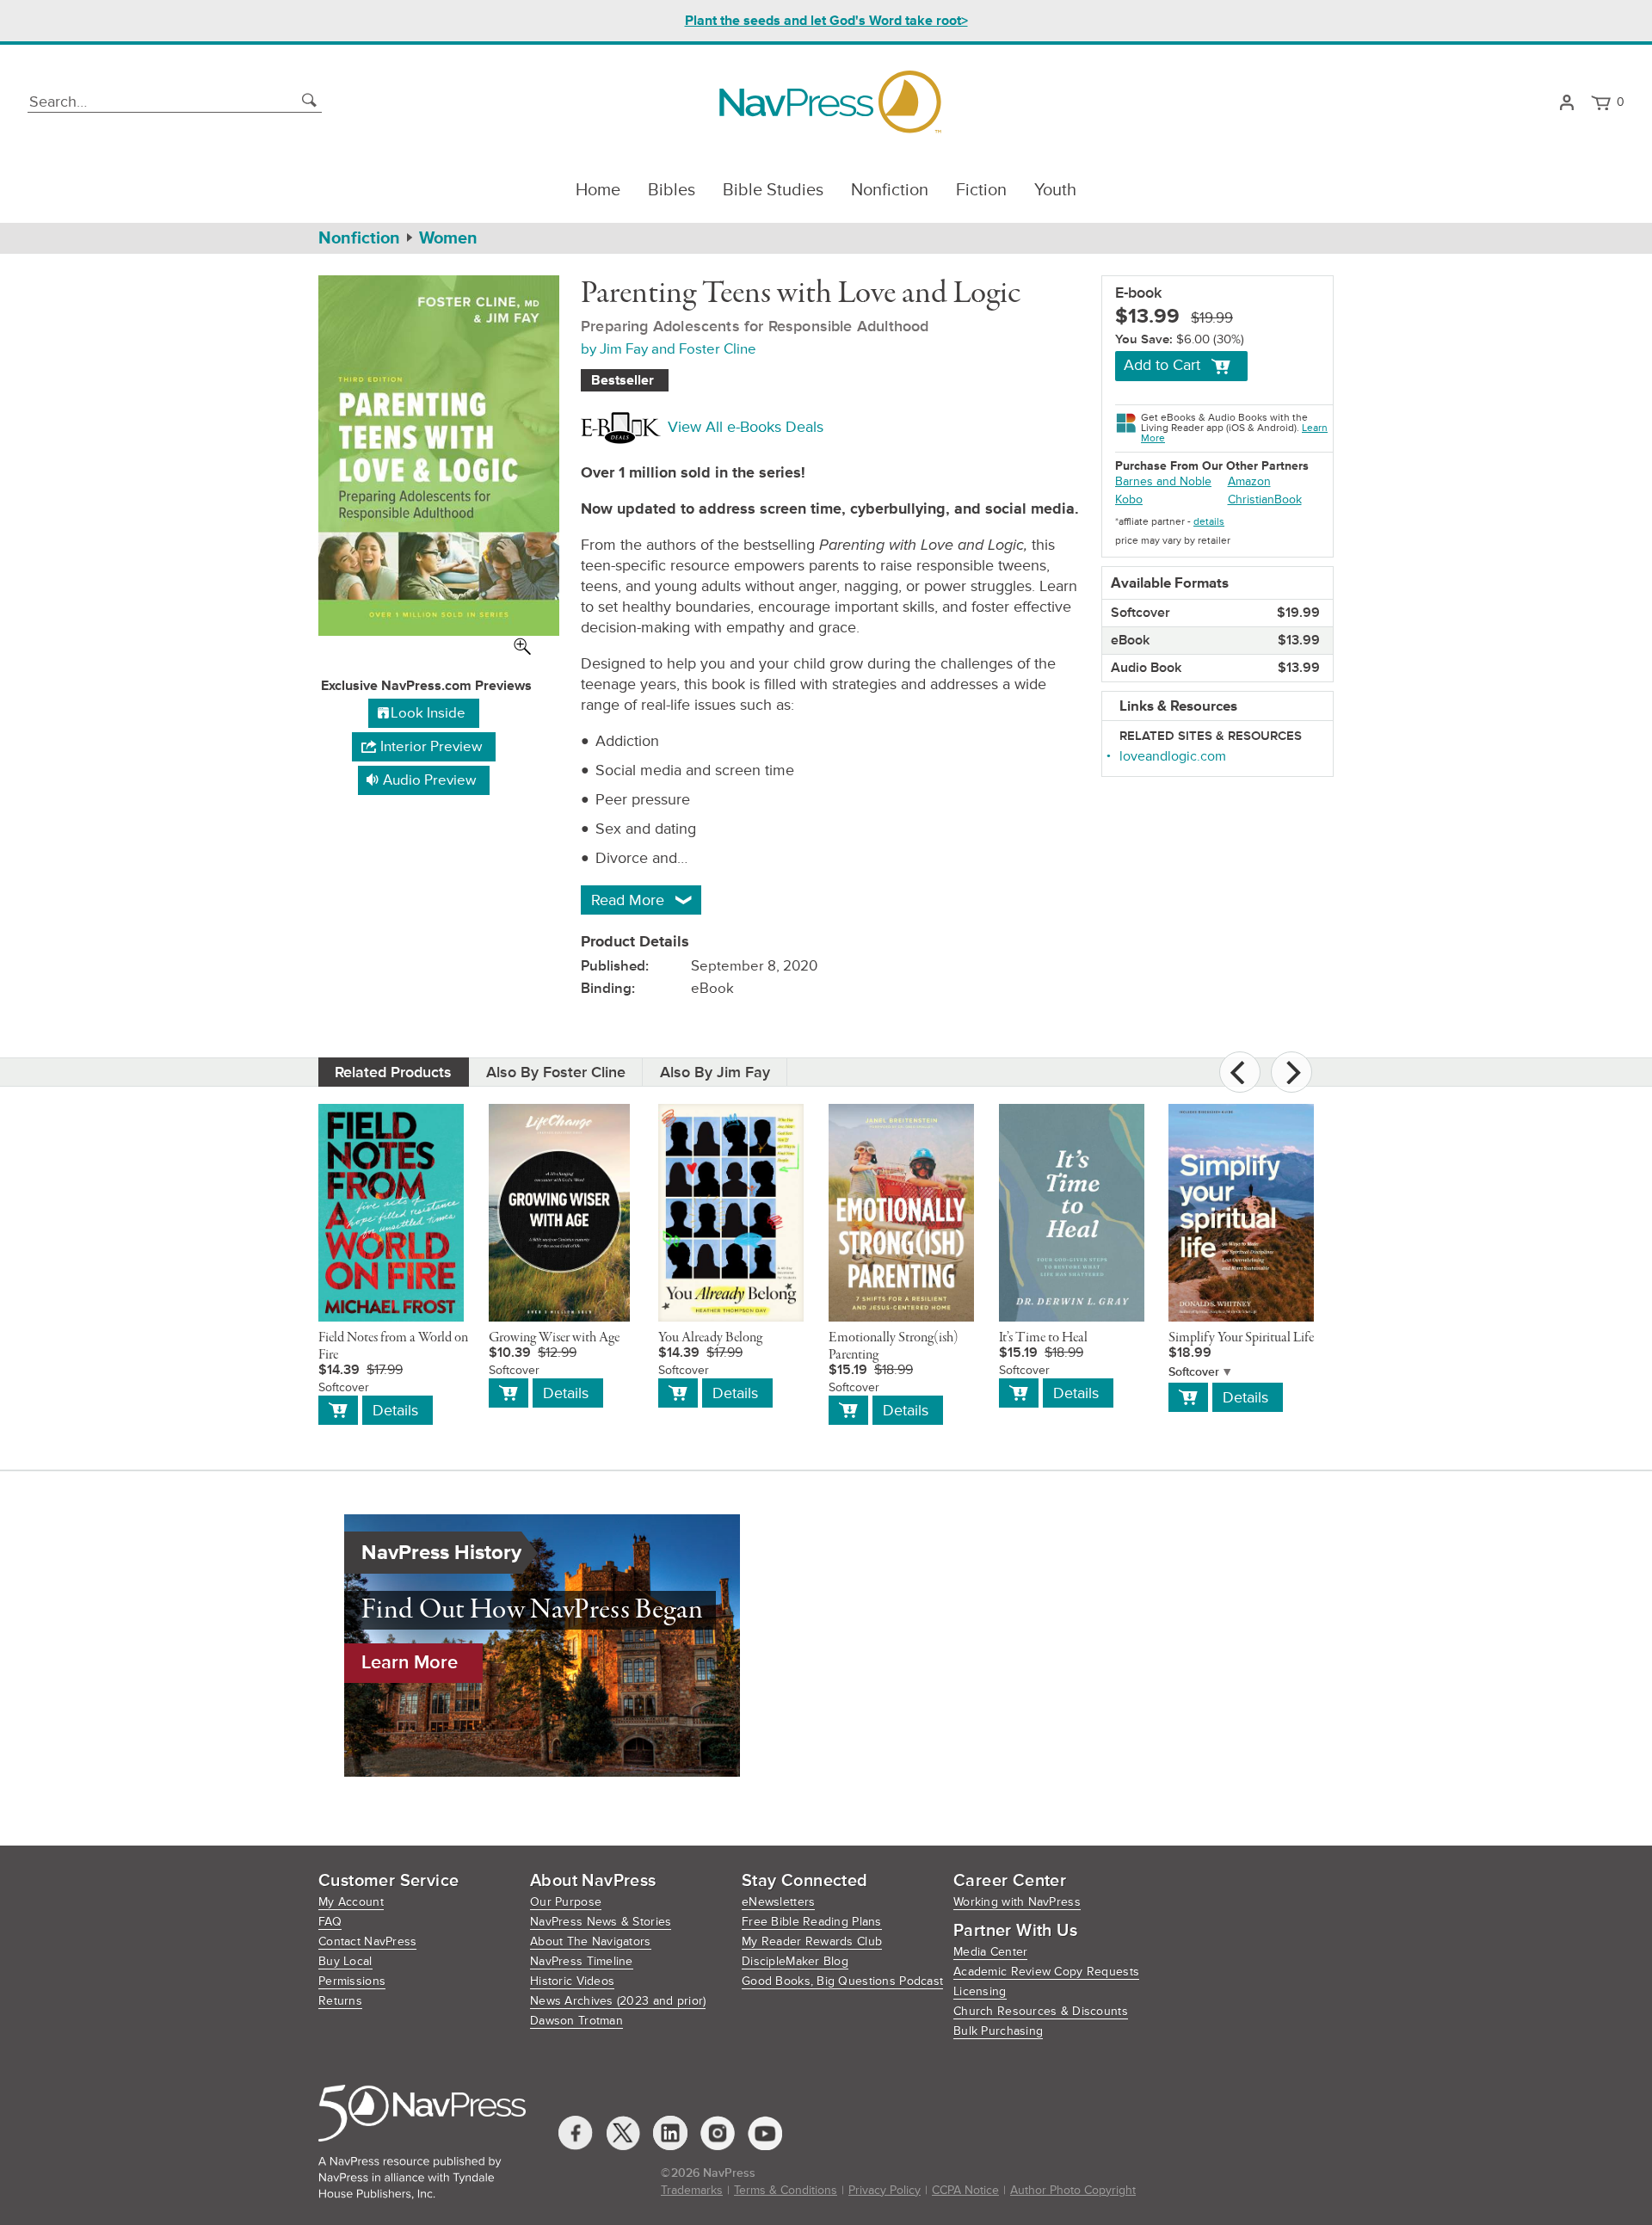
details (1209, 522)
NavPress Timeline (582, 1961)
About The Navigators (591, 1941)
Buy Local (345, 1961)
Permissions (352, 1981)
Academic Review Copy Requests (1046, 1972)
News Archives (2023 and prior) (618, 2001)
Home (598, 190)
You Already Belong (710, 1338)
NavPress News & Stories (601, 1922)
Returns (340, 2001)
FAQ (330, 1922)
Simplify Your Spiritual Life (1241, 1338)
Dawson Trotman (576, 2021)
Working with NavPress (1017, 1902)
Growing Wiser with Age (554, 1338)
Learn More (410, 1663)
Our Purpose (566, 1902)
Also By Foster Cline (556, 1072)
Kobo (1129, 499)
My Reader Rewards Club (812, 1941)
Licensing (980, 1991)
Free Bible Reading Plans (812, 1922)
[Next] (1291, 1072)
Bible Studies (773, 190)
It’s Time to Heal (1043, 1338)
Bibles (672, 190)
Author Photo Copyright (1073, 2190)
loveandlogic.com (1173, 756)
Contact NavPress (367, 1941)
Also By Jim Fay (715, 1072)
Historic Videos (572, 1981)
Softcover (1194, 1372)
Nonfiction (890, 190)
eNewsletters (778, 1902)
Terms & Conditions (786, 2190)
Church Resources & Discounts (1041, 2011)
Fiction (981, 190)
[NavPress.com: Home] (830, 102)
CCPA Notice (965, 2190)
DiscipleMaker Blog (795, 1961)
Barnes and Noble (1163, 481)
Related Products (393, 1072)
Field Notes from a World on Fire (393, 1347)
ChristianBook (1265, 499)
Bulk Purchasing (998, 2031)
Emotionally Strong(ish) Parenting (894, 1347)
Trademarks (692, 2190)
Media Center (990, 1952)
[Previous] (1240, 1072)
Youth (1055, 190)
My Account (351, 1902)
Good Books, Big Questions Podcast (842, 1981)
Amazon (1249, 481)
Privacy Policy (885, 2190)
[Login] (1566, 102)
